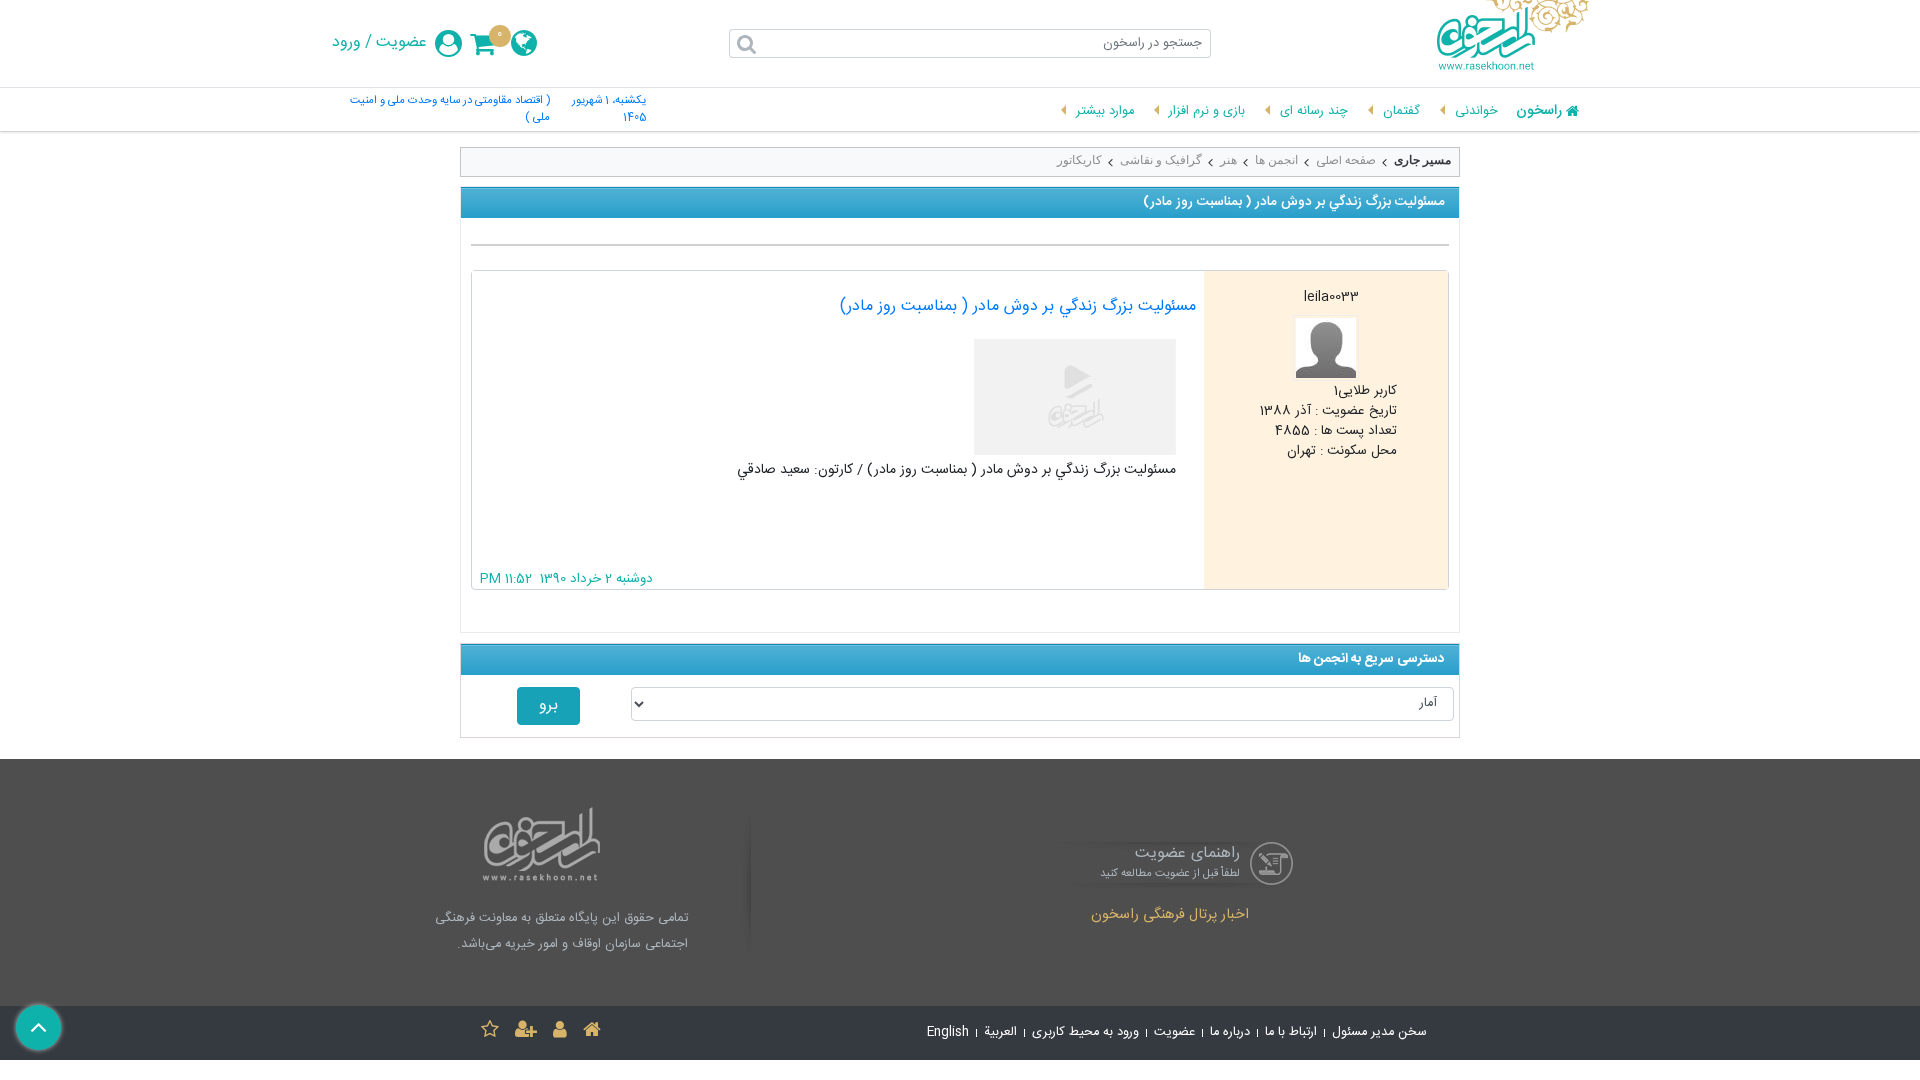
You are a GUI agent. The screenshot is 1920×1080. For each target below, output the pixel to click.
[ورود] (560, 1032)
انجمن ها (1276, 160)
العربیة (1000, 1032)
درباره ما (1230, 1032)
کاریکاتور (1079, 160)
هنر (1228, 160)
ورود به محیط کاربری (1085, 1032)
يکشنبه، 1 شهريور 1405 (609, 110)
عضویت (401, 43)
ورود (346, 43)
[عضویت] (526, 1032)
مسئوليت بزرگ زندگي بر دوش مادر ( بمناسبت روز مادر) (1018, 306)
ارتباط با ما (1291, 1032)
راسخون (1539, 112)
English (948, 1032)
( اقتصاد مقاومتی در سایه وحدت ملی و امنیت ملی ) (450, 110)
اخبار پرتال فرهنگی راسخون (1170, 916)
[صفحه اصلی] (592, 1032)
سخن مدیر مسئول (1379, 1032)
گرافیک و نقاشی (1161, 160)
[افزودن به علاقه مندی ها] (490, 1032)
